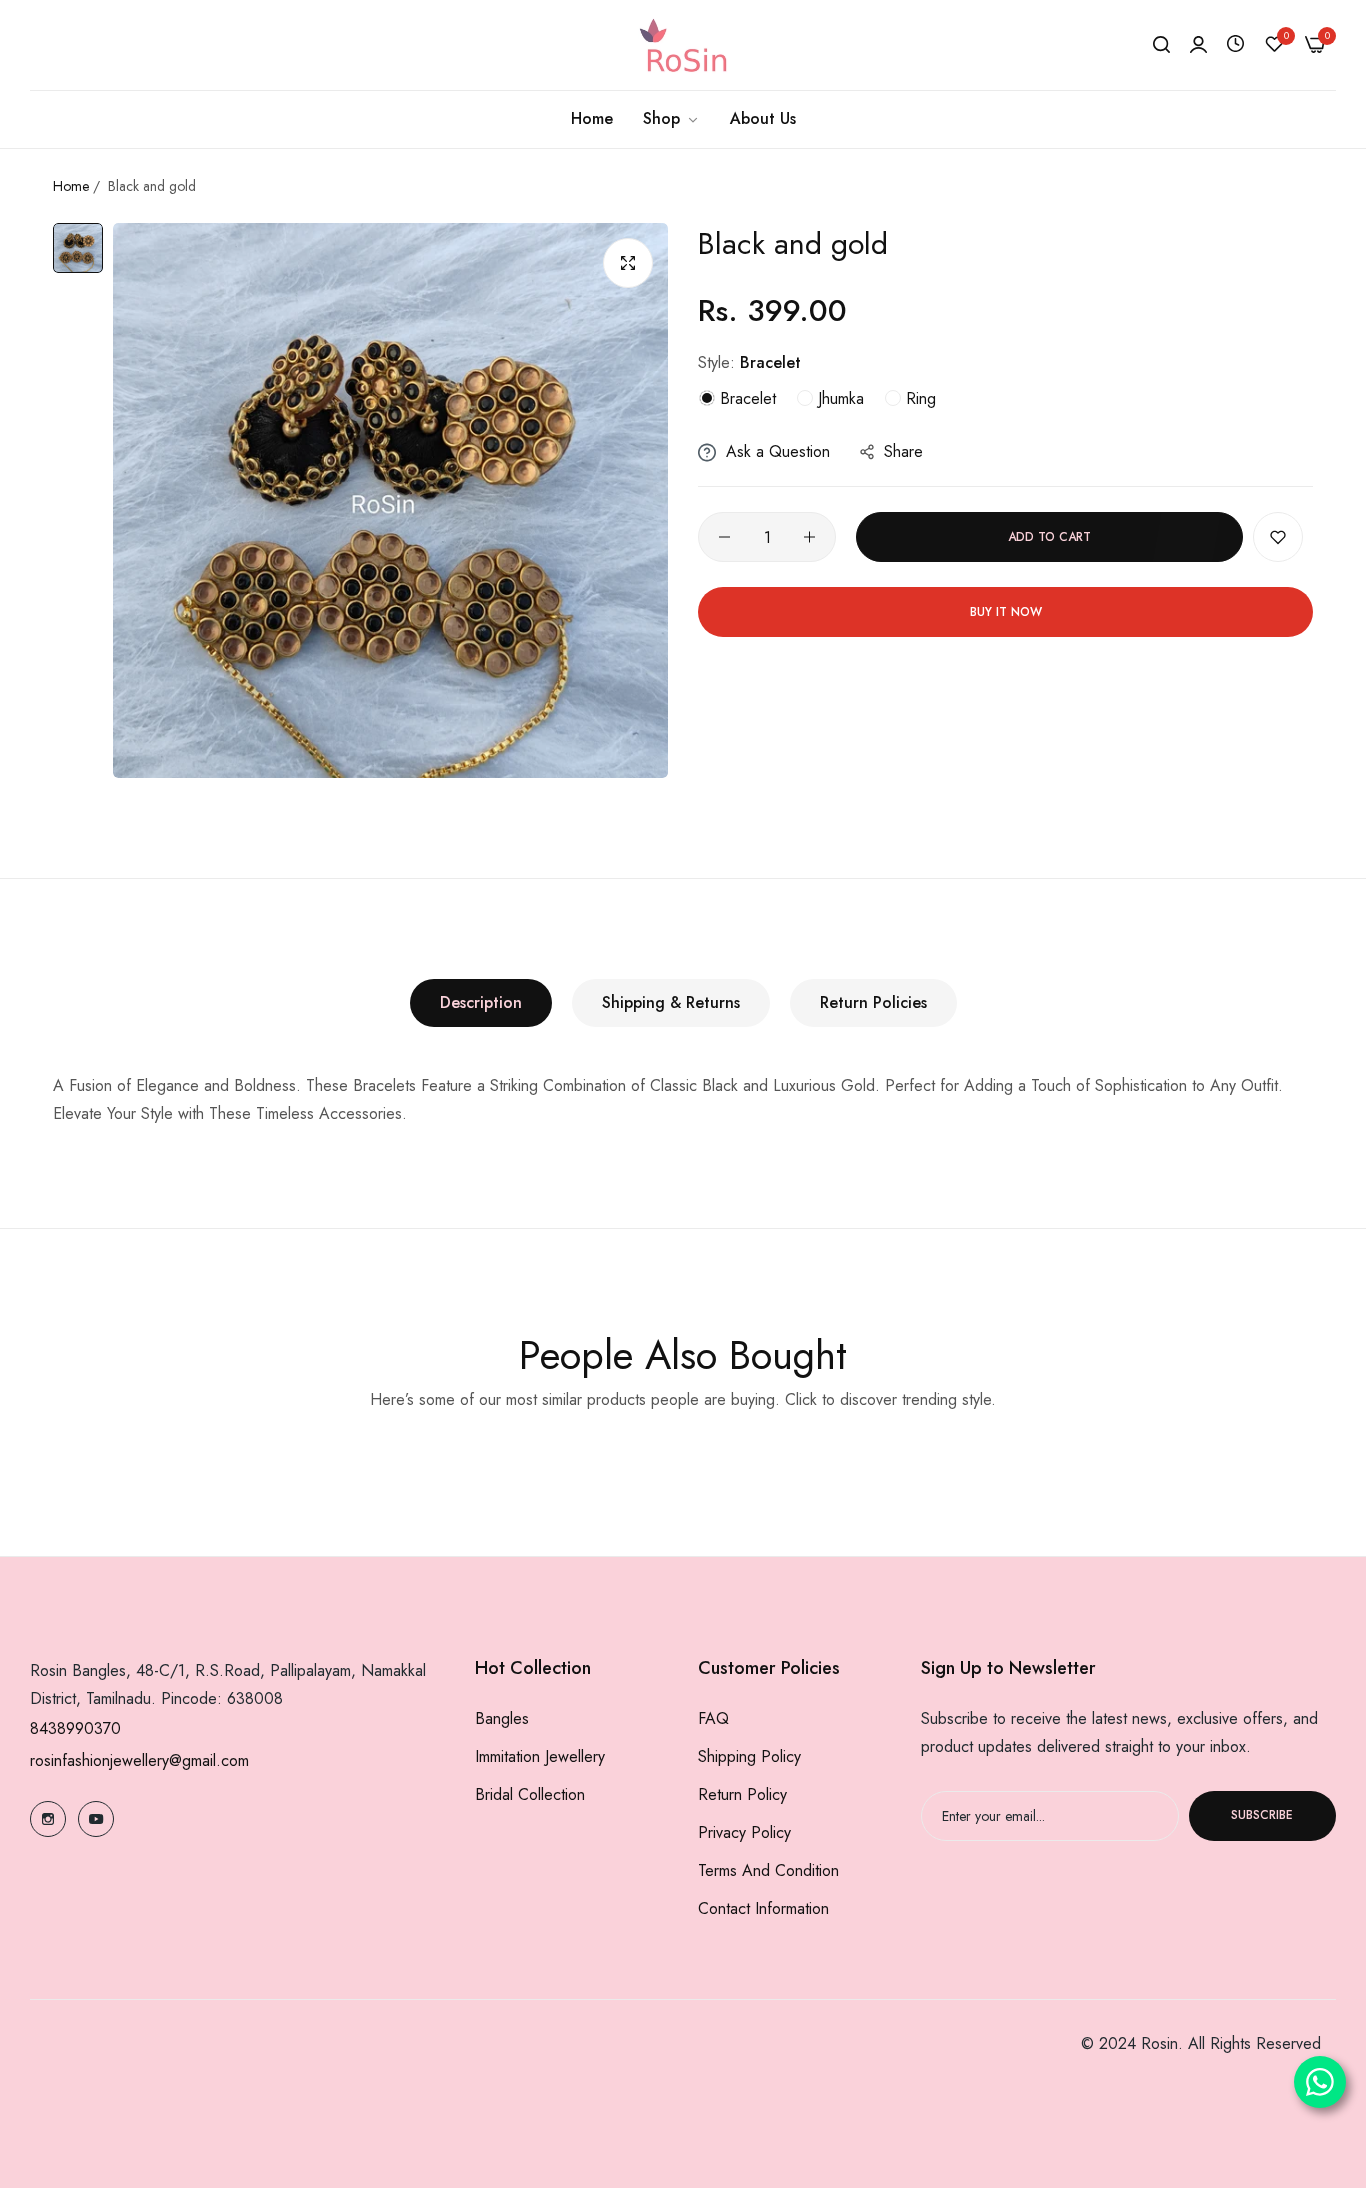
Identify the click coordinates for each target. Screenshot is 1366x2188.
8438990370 (75, 1728)
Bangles (502, 1718)
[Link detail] (48, 1819)
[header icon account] (1198, 45)
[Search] (1161, 45)
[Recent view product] (1235, 44)
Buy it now (1006, 612)
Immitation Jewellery (540, 1756)
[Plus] (809, 537)
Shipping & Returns (671, 1002)
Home (71, 186)
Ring (918, 398)
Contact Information (763, 1908)
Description (481, 1002)
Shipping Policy (749, 1756)
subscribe (1262, 1816)
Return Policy (742, 1794)
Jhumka (838, 398)
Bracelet (745, 398)
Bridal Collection (530, 1794)
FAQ (713, 1718)
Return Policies (873, 1002)
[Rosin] (683, 45)
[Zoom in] (628, 263)
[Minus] (724, 537)
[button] (1278, 537)
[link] (671, 119)
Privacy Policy (744, 1832)
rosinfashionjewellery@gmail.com (139, 1760)
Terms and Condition (768, 1870)
